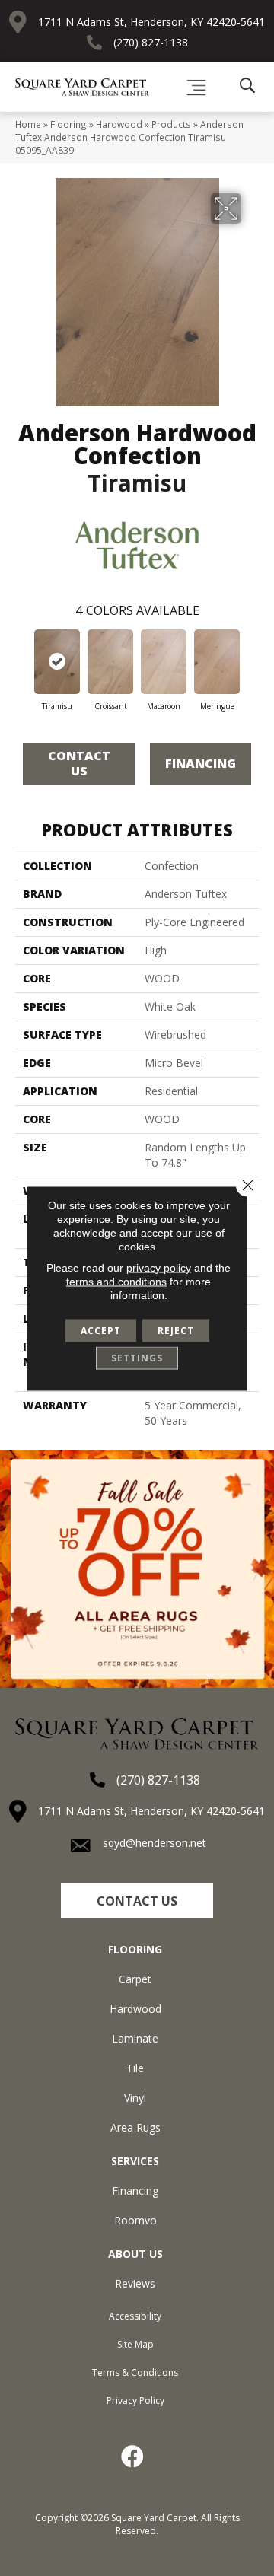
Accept (101, 1330)
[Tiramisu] (57, 662)
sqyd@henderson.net (155, 1843)
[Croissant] (110, 662)
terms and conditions (116, 1281)
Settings (137, 1357)
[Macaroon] (164, 662)
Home (28, 124)
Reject (176, 1330)
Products (171, 124)
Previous (23, 659)
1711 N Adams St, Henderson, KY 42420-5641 (151, 22)
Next (251, 659)
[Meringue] (217, 662)
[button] (137, 1901)
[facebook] (133, 2457)
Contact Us (79, 763)
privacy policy (159, 1267)
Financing (201, 763)
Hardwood (119, 124)
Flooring (68, 124)
